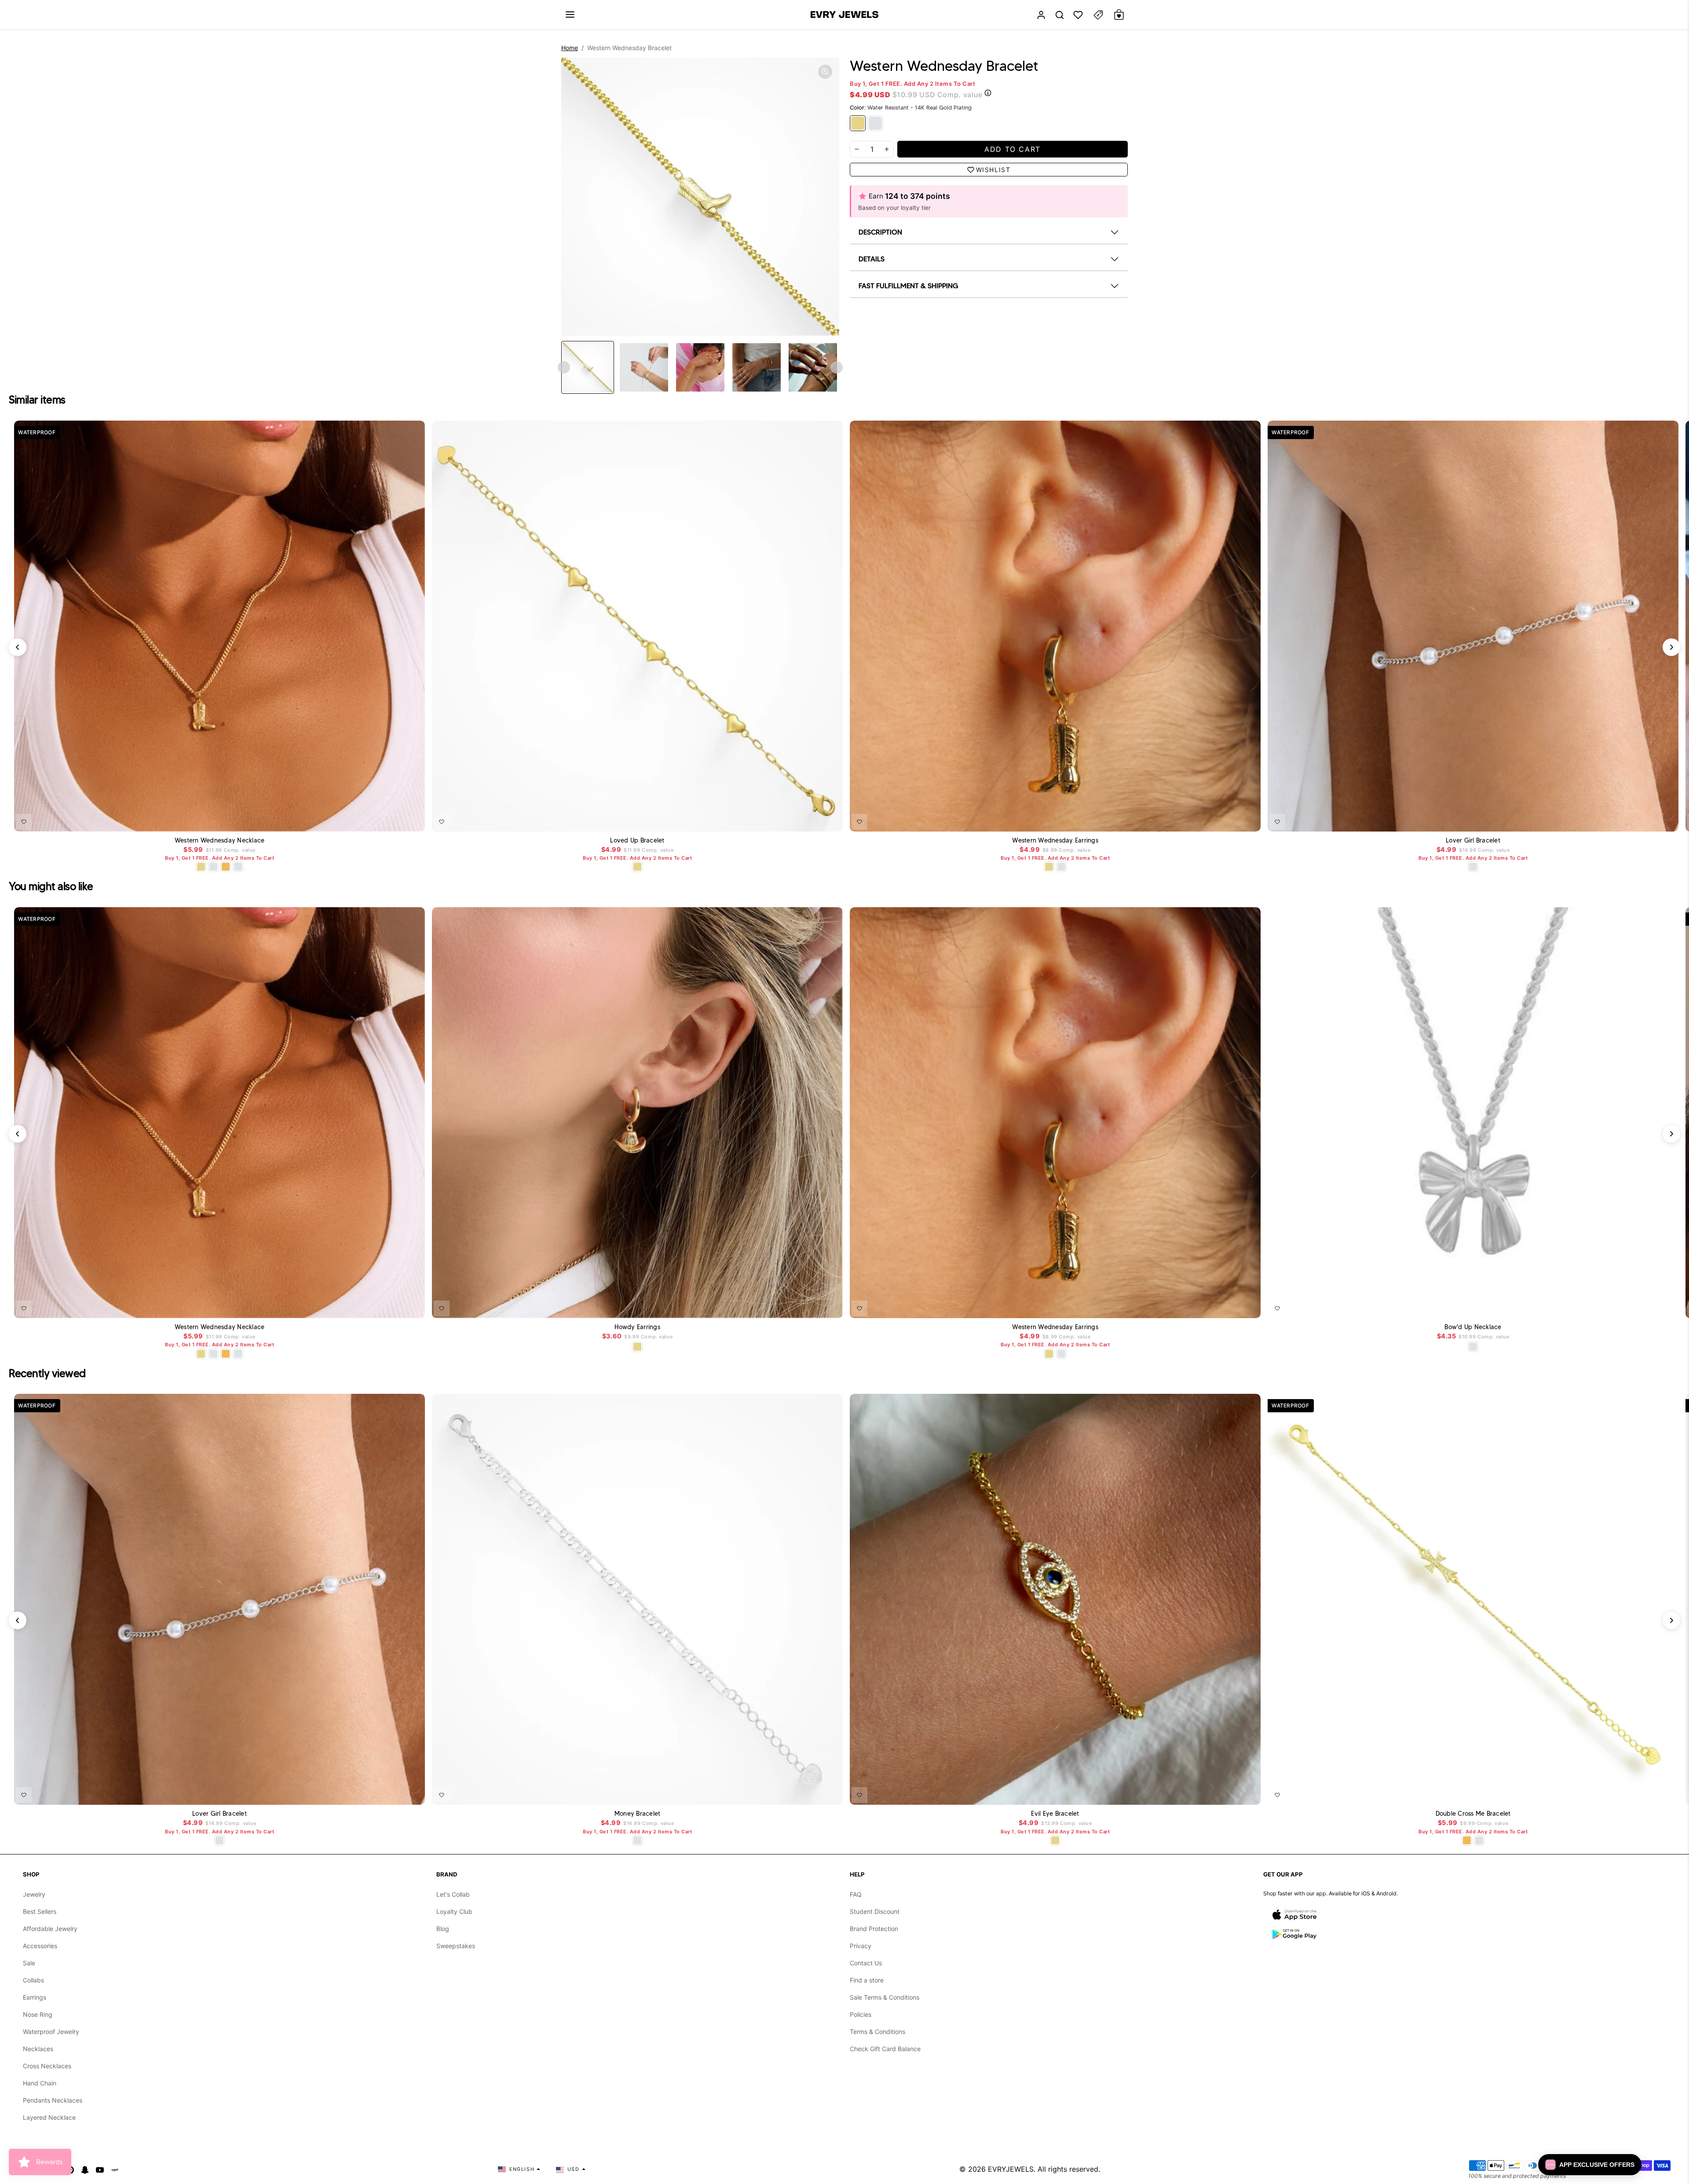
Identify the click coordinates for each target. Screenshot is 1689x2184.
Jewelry (34, 1894)
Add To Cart (395, 820)
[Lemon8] (115, 2169)
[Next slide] (837, 367)
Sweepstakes (456, 1946)
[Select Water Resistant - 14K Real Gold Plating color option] (201, 867)
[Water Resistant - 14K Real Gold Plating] (858, 123)
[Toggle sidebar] (1098, 15)
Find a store (867, 1980)
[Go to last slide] (564, 367)
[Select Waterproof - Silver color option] (238, 867)
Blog (443, 1929)
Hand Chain (40, 2083)
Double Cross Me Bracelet (1473, 1814)
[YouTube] (100, 2169)
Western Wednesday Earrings (1055, 841)
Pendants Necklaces (53, 2100)
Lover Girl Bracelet (1473, 841)
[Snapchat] (85, 2169)
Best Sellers (40, 1911)
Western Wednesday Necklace (220, 841)
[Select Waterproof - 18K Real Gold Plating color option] (226, 867)
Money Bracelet (638, 1814)
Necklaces (38, 2049)
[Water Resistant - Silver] (875, 123)
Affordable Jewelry (50, 1929)
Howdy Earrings (637, 1327)
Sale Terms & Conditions (885, 1997)
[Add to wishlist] (24, 822)
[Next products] (1671, 647)
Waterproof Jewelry (51, 2032)
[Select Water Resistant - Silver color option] (213, 867)
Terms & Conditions (877, 2032)
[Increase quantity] (887, 149)
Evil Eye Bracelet (1055, 1814)
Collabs (33, 1980)
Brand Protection (874, 1929)
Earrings (35, 1997)
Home (570, 48)
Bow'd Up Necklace (1473, 1327)
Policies (861, 2014)
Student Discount (875, 1911)
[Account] (1041, 15)
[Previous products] (18, 647)
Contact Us (866, 1963)
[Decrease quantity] (857, 149)
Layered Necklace (49, 2117)
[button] (570, 15)
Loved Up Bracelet (637, 841)
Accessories (40, 1946)
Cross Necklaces (47, 2066)
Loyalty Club (454, 1911)
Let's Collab (453, 1894)
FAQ (856, 1894)
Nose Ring (38, 2014)
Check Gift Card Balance (885, 2049)
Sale (29, 1963)
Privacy (861, 1946)
